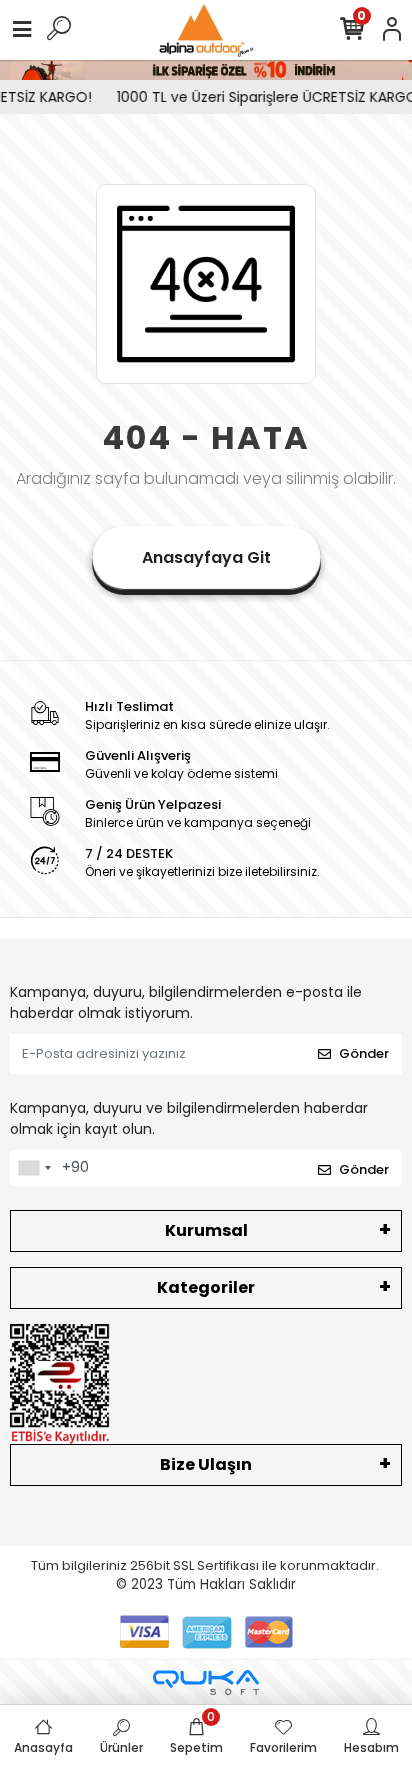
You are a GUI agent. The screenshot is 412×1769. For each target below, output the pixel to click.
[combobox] (34, 1168)
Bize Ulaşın (206, 1464)
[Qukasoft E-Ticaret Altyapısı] (206, 1682)
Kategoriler (206, 1287)
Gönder (364, 1053)
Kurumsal (206, 1230)
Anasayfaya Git (206, 557)
